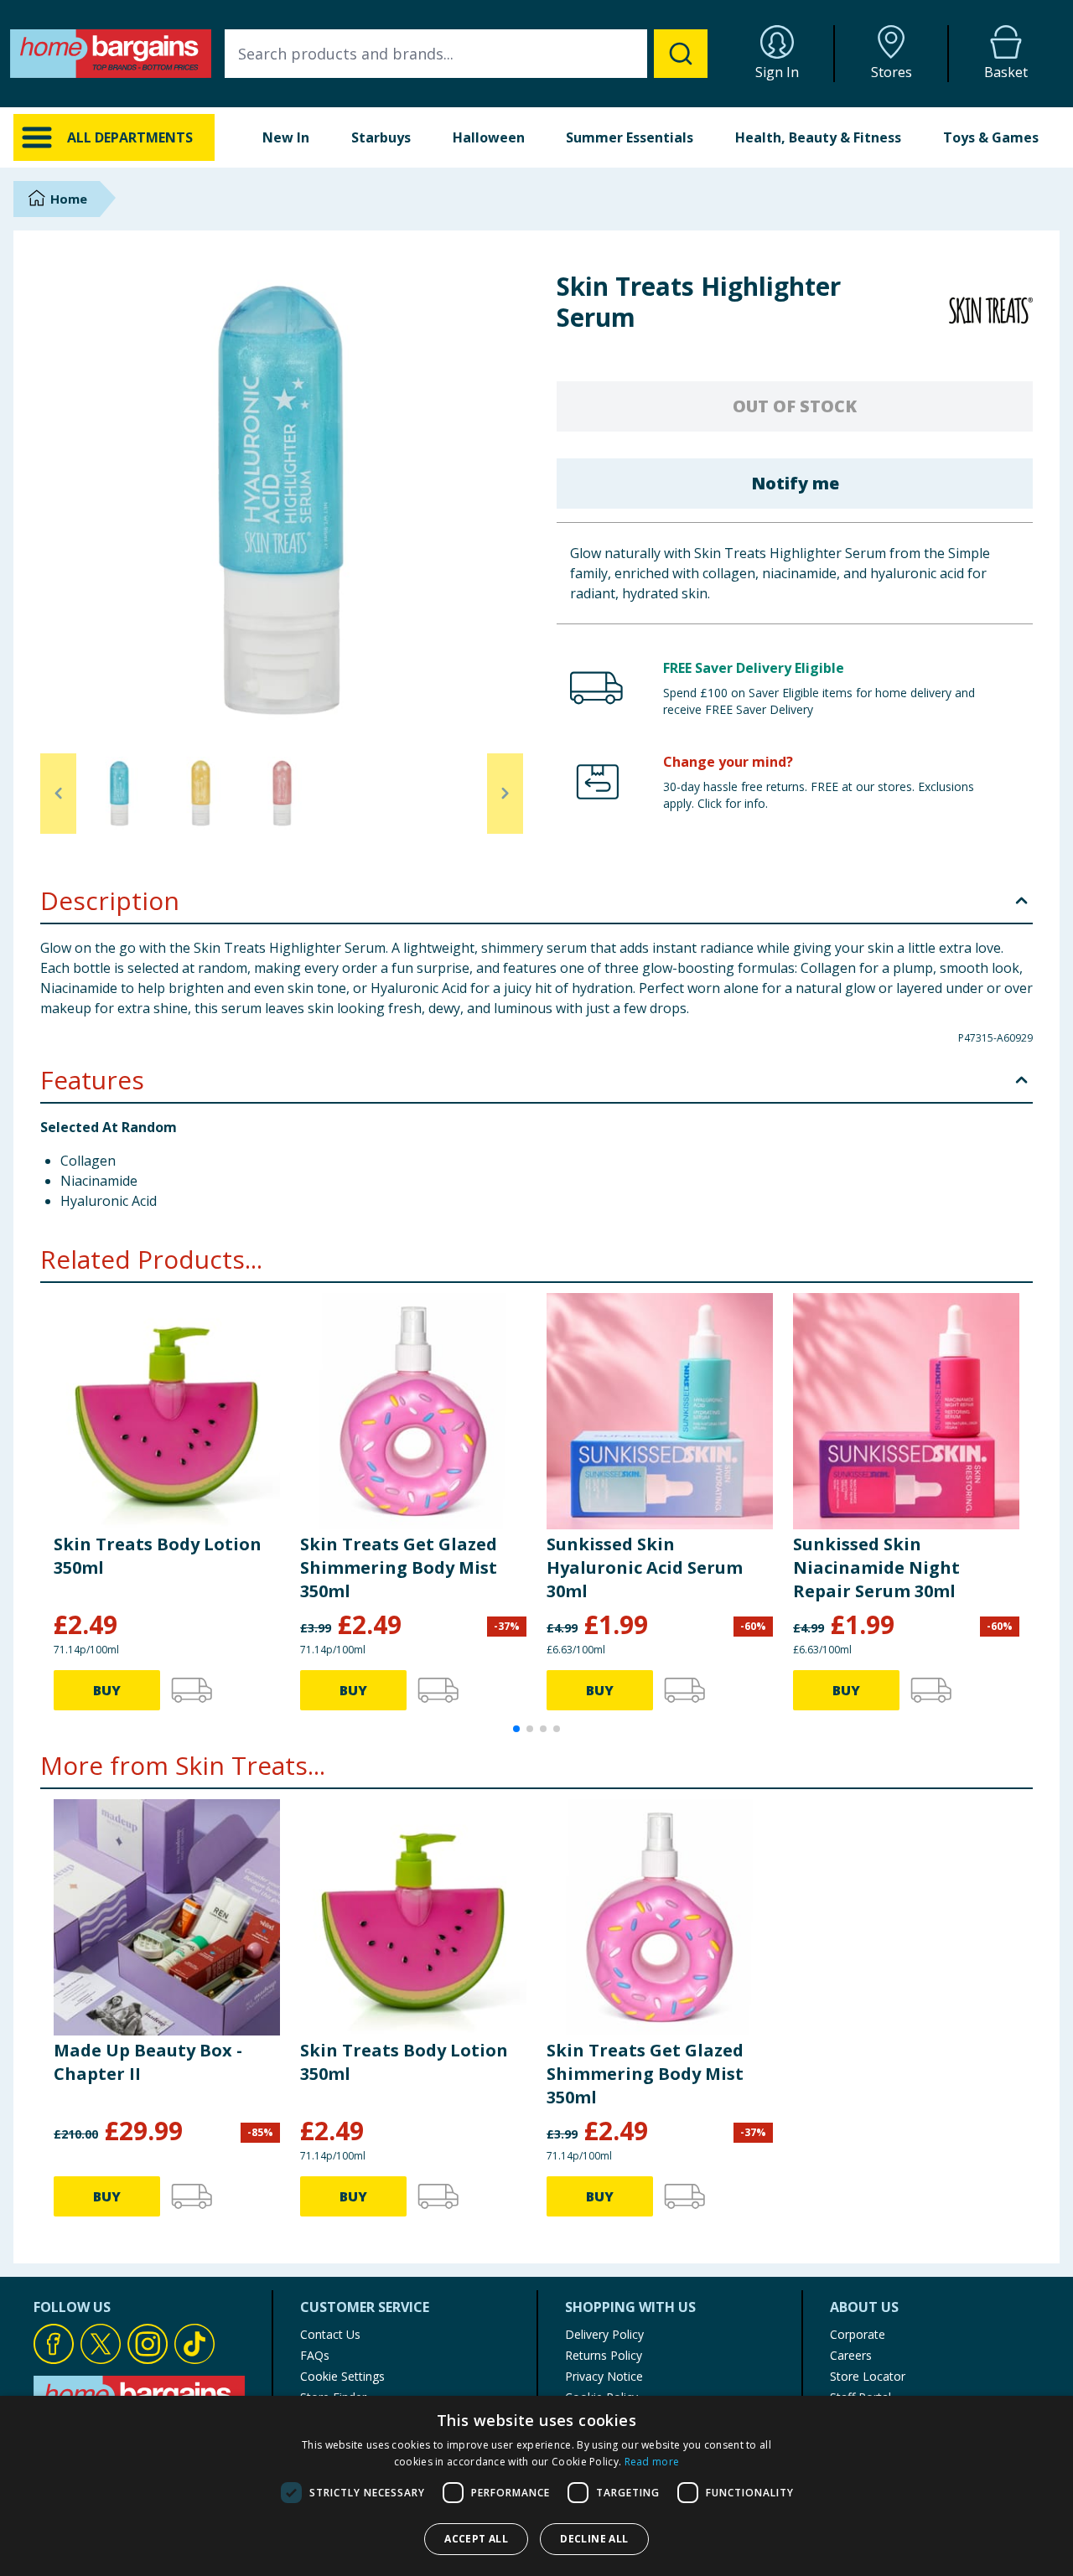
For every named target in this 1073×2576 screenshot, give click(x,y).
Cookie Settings (342, 2376)
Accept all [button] (476, 2539)
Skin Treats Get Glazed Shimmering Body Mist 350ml (399, 1567)
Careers (851, 2355)
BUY (107, 1690)
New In (286, 137)
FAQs (315, 2355)
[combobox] (466, 54)
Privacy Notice (604, 2376)
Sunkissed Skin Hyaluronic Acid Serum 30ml (645, 1567)
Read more (652, 2462)
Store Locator (868, 2376)
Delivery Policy (604, 2334)
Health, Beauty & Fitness (818, 137)
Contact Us (330, 2334)
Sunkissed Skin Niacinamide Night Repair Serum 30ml (876, 1567)
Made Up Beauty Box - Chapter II (148, 2062)
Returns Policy (604, 2355)
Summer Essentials (630, 137)
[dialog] (536, 2486)
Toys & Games (991, 137)
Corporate (858, 2334)
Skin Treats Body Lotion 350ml (158, 1556)
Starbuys (381, 137)
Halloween (489, 137)
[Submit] (681, 54)
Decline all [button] (594, 2539)
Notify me (795, 483)
